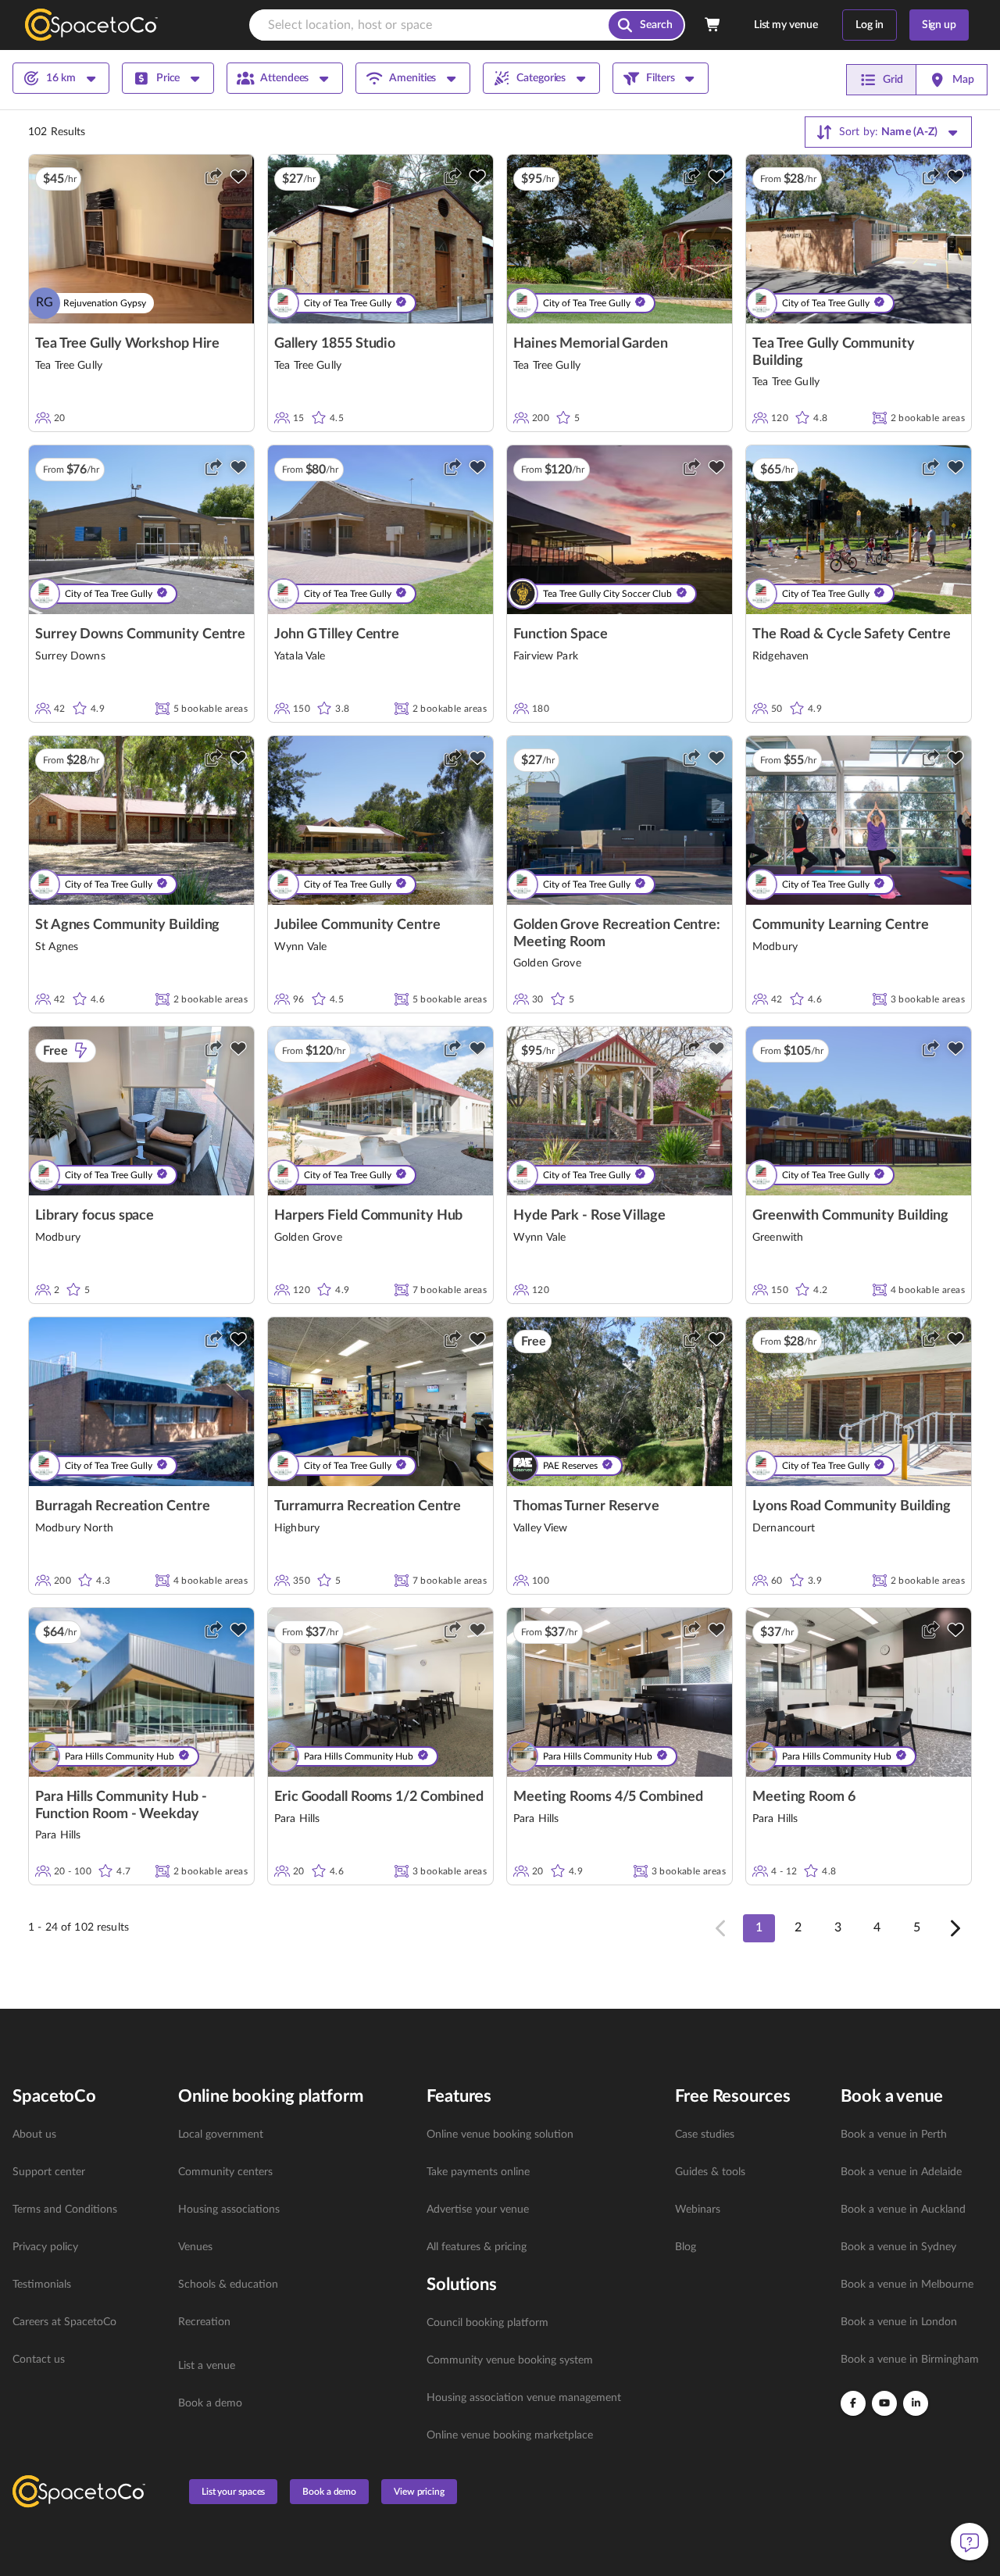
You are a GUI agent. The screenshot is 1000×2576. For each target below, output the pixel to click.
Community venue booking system (510, 2360)
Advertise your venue (478, 2210)
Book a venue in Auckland (903, 2210)
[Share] (213, 177)
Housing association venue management (524, 2398)
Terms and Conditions (65, 2210)
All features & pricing (477, 2247)
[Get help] (970, 2542)
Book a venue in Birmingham (910, 2360)
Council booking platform (487, 2323)
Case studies (705, 2135)
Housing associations (229, 2210)
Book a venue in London (899, 2322)
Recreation (204, 2322)
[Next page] (954, 1928)
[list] (86, 2247)
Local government (221, 2135)
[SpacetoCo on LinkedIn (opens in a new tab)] (916, 2403)
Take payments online (478, 2172)
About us (34, 2135)
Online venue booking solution (500, 2135)
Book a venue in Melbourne (907, 2285)
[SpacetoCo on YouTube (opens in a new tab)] (884, 2403)
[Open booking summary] (713, 25)
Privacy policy (45, 2247)
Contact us (39, 2360)
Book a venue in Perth (894, 2135)
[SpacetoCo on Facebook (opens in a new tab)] (853, 2403)
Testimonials (42, 2285)
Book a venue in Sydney (898, 2247)
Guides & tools (710, 2172)
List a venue (207, 2366)
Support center (49, 2172)
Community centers (225, 2172)
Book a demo (210, 2403)
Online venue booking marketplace (510, 2435)
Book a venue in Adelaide (901, 2172)
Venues (195, 2247)
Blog (686, 2247)
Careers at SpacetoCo (64, 2322)
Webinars (698, 2210)
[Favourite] (238, 177)
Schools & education (228, 2285)
